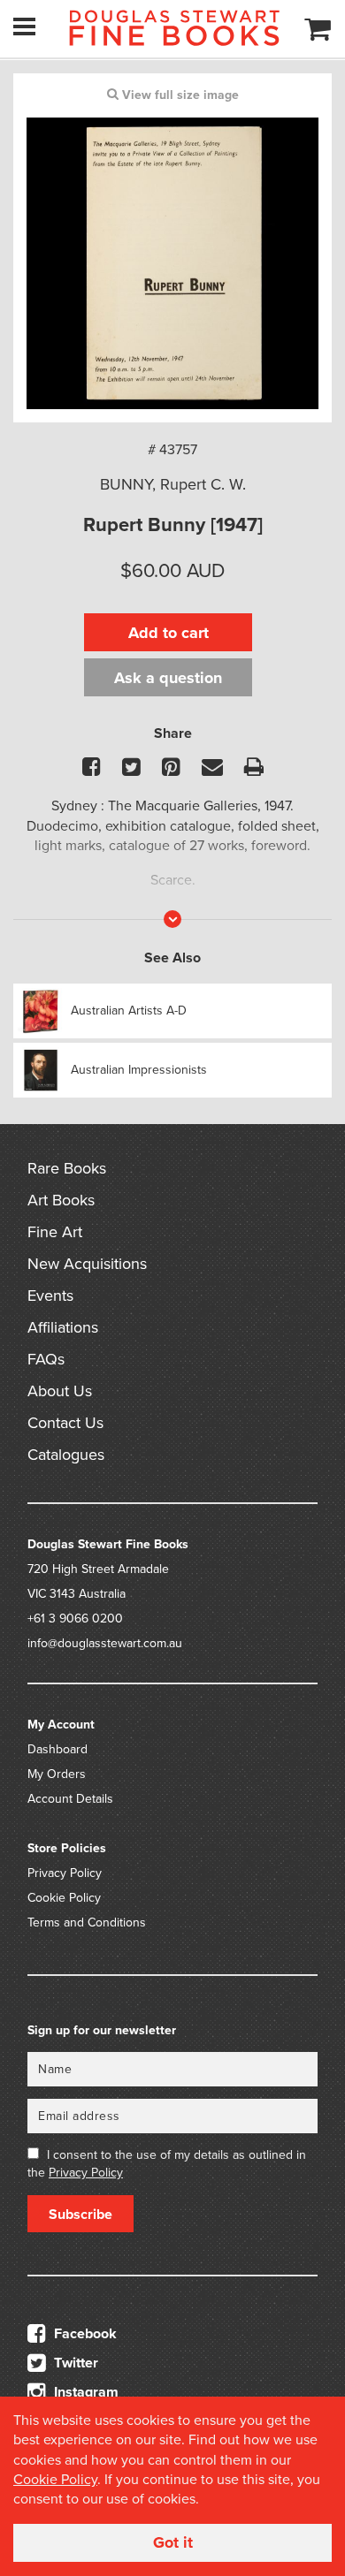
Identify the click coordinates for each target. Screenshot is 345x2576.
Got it (173, 2542)
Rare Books (67, 1168)
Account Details (70, 1799)
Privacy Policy (65, 1873)
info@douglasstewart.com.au (105, 1643)
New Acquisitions (87, 1264)
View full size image (179, 95)
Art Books (61, 1200)
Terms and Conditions (87, 1923)
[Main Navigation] (24, 27)
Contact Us (65, 1423)
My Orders (57, 1774)
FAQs (46, 1359)
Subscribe (80, 2215)
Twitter (74, 2363)
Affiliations (63, 1327)
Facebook (84, 2334)
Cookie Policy (64, 1898)
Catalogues (66, 1455)
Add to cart (169, 633)
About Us (60, 1391)
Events (50, 1296)
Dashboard (57, 1749)
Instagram (84, 2392)
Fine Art (55, 1232)
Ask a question (168, 678)
